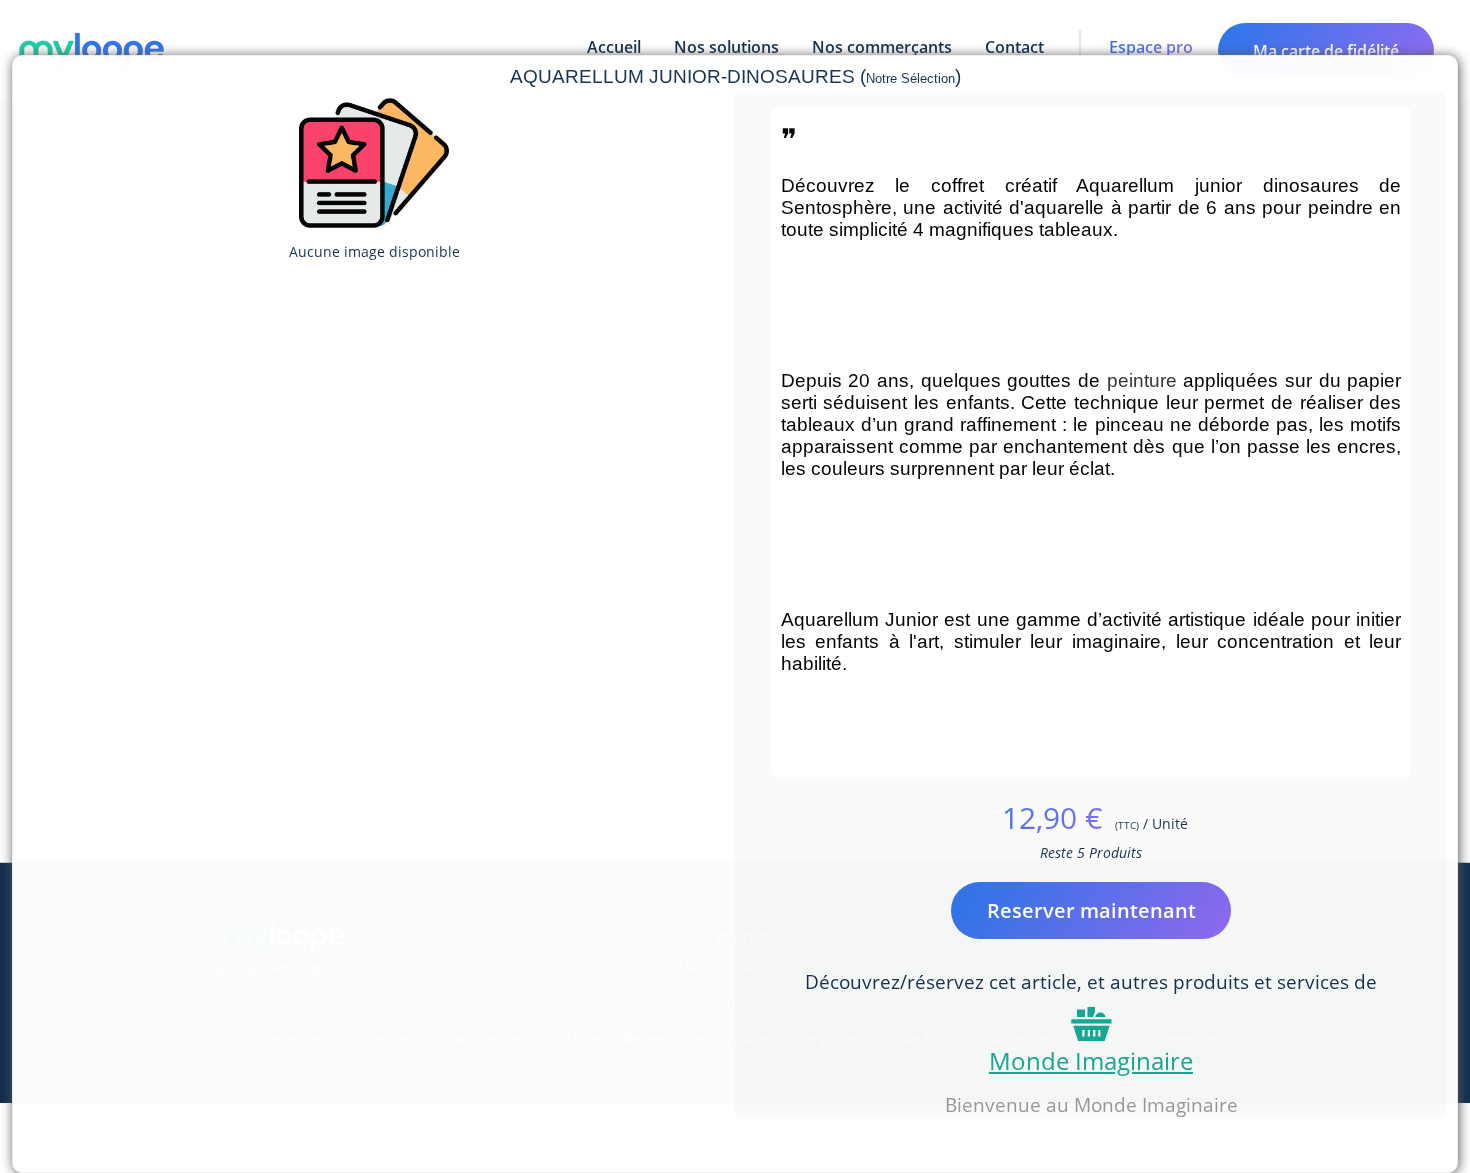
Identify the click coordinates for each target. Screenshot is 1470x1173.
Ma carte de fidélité (1326, 51)
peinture (1142, 380)
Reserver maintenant (1091, 910)
